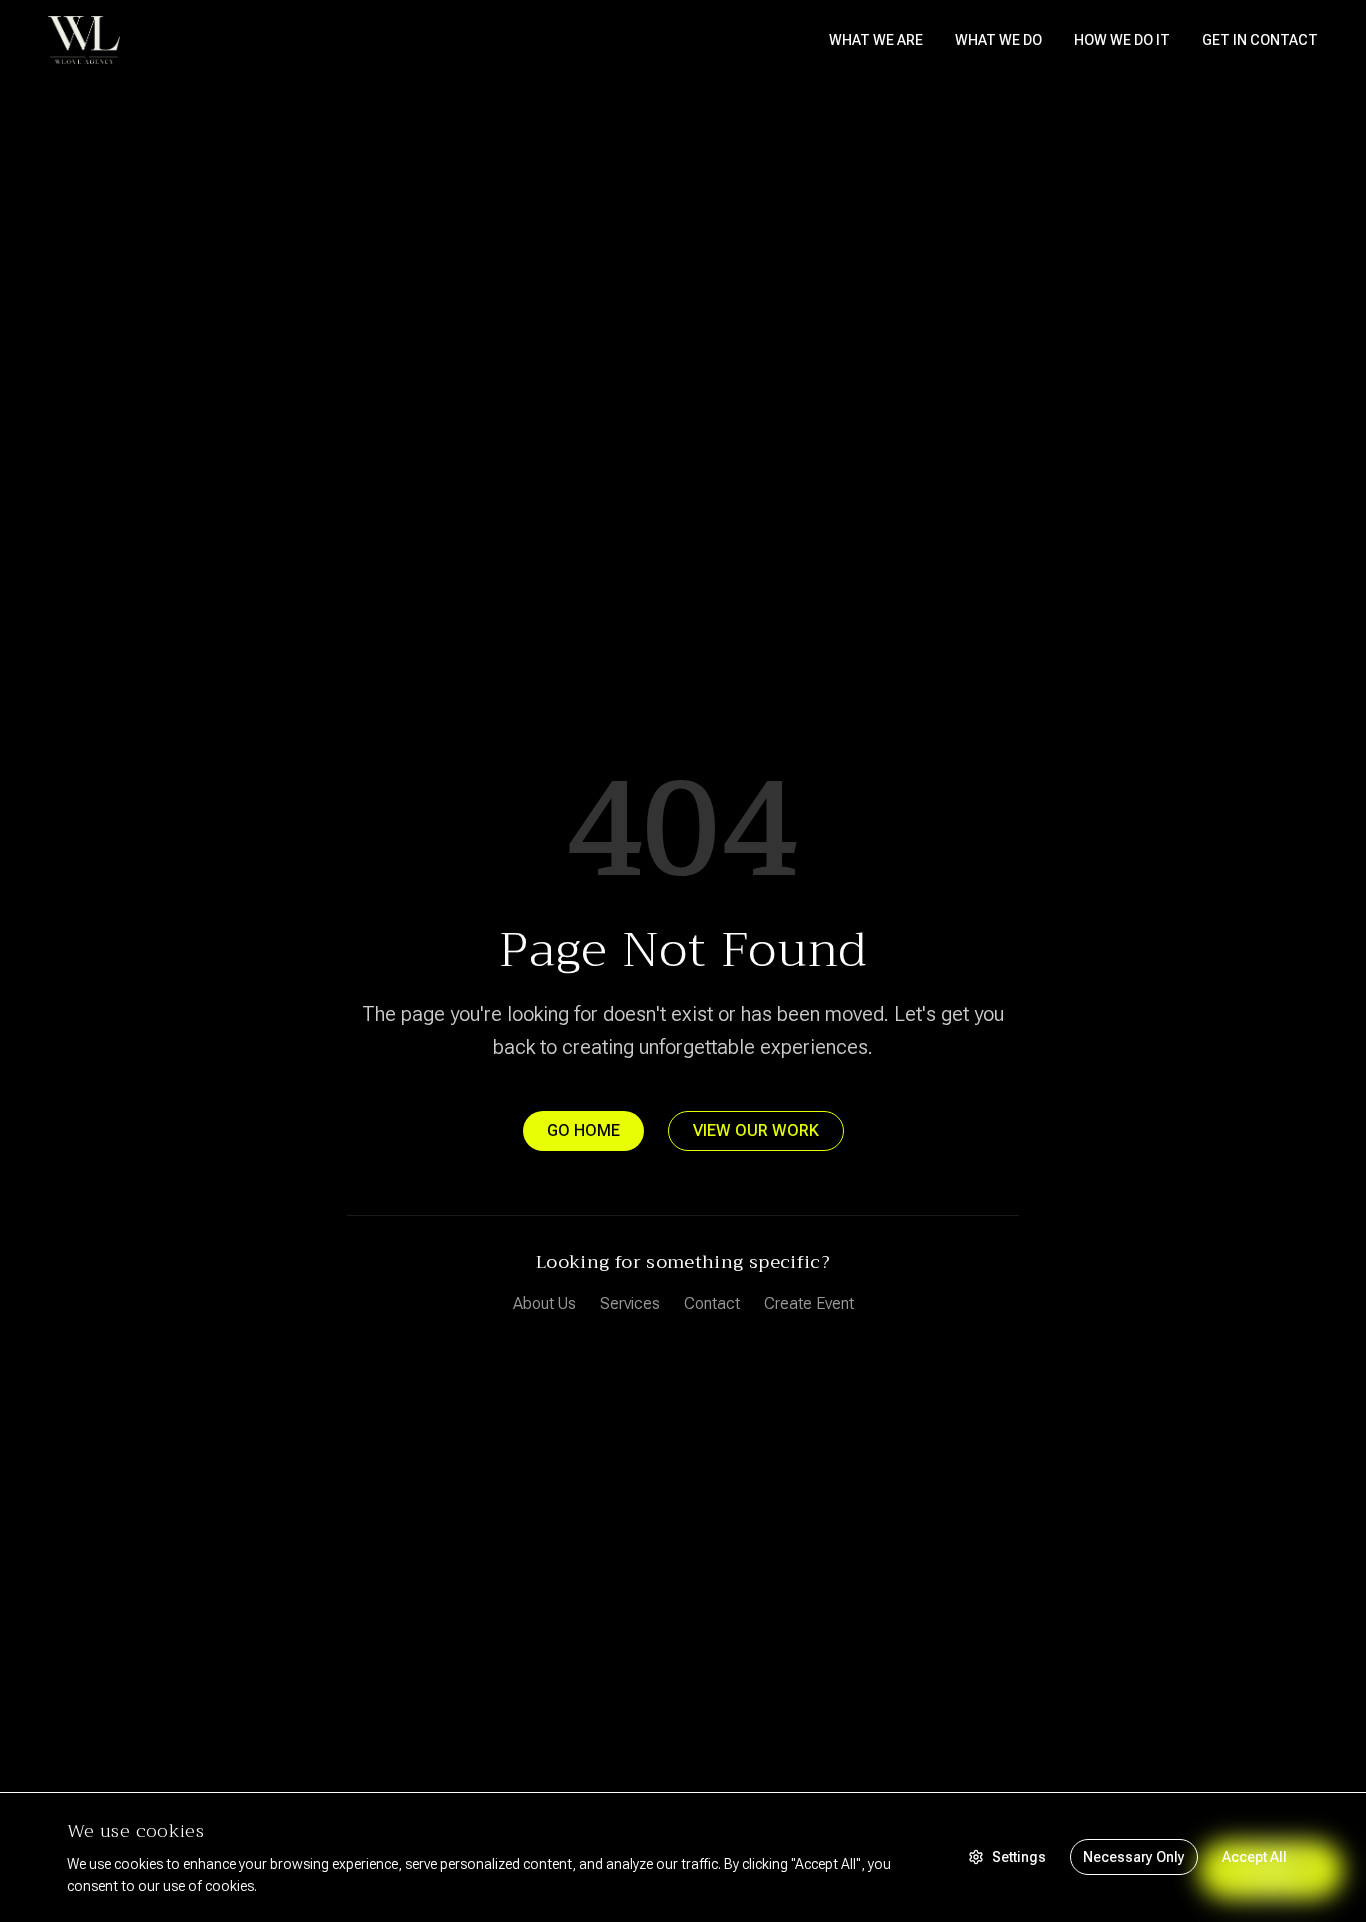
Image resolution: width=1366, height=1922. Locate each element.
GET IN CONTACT (1260, 40)
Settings (1019, 1857)
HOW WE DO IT (1122, 40)
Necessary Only (1134, 1857)
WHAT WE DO (998, 40)
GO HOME (583, 1130)
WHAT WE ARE (876, 40)
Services (630, 1303)
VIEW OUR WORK (756, 1130)
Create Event (809, 1303)
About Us (544, 1303)
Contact (712, 1303)
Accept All (1254, 1857)
